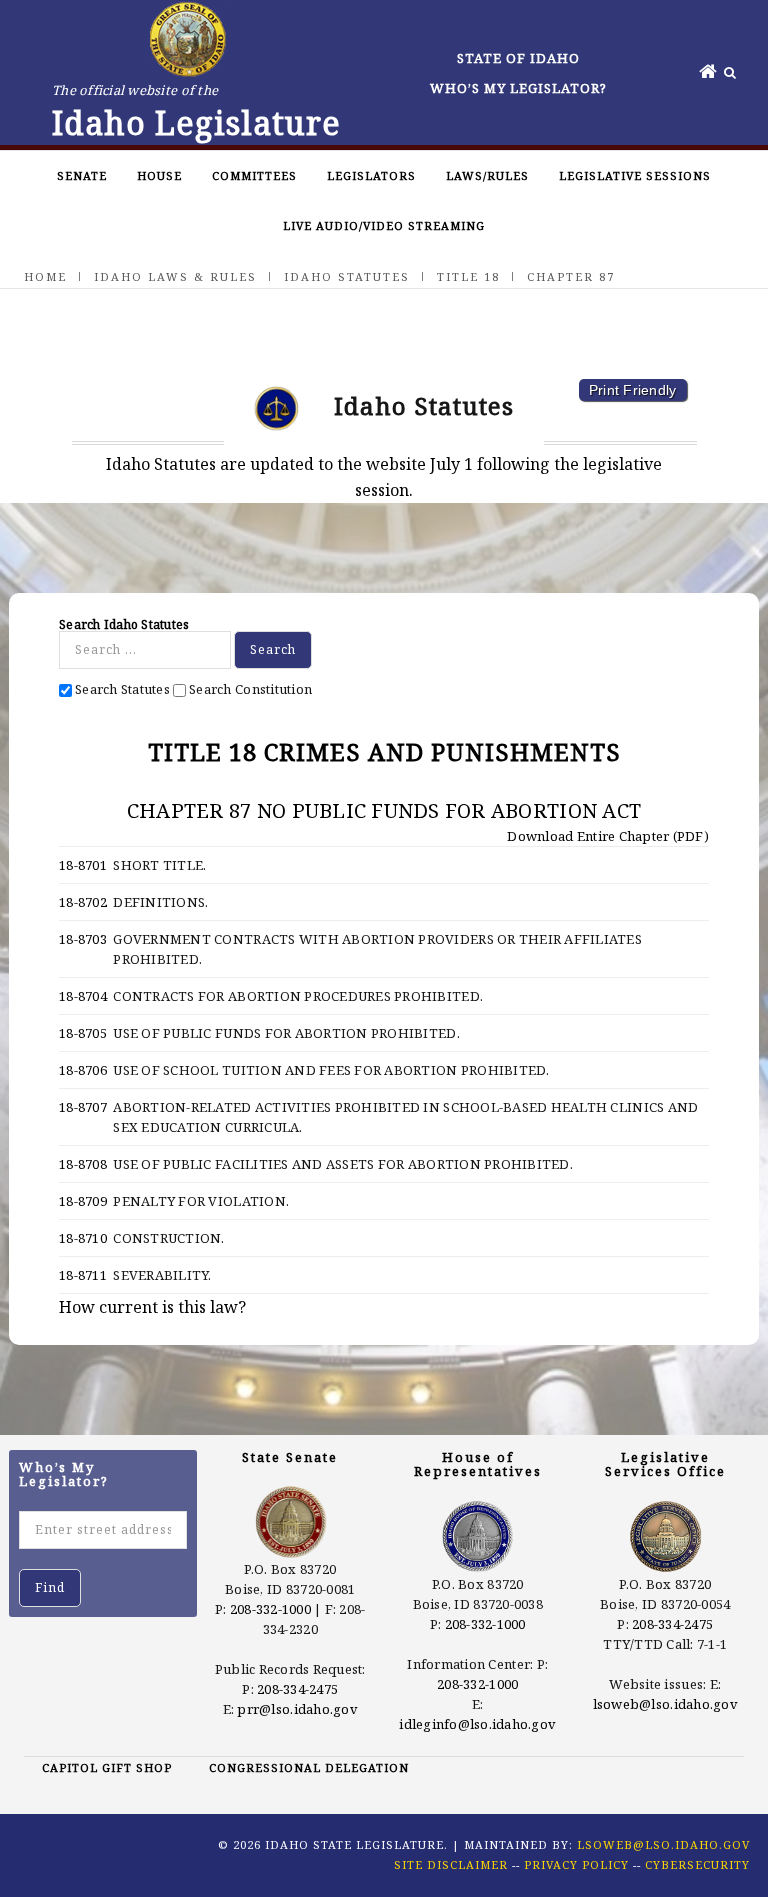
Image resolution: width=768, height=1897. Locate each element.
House (159, 175)
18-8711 (83, 1275)
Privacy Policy (576, 1864)
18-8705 (83, 1033)
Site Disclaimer (451, 1864)
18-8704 (83, 996)
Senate (82, 175)
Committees (254, 175)
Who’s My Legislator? (518, 88)
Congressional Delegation (309, 1767)
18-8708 (83, 1164)
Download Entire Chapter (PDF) (606, 836)
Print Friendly (633, 390)
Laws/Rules (487, 175)
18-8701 (83, 865)
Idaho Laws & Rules (175, 276)
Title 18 (468, 276)
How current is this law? (152, 1307)
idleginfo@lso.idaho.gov (477, 1724)
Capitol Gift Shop (107, 1767)
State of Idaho (518, 58)
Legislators (371, 175)
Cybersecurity (697, 1864)
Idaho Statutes (347, 276)
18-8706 (83, 1070)
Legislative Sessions (635, 175)
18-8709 (83, 1201)
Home (45, 276)
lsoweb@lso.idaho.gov (665, 1704)
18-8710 (83, 1238)
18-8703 (83, 939)
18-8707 (83, 1107)
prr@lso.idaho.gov (297, 1709)
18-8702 (83, 902)
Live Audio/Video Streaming (384, 225)
